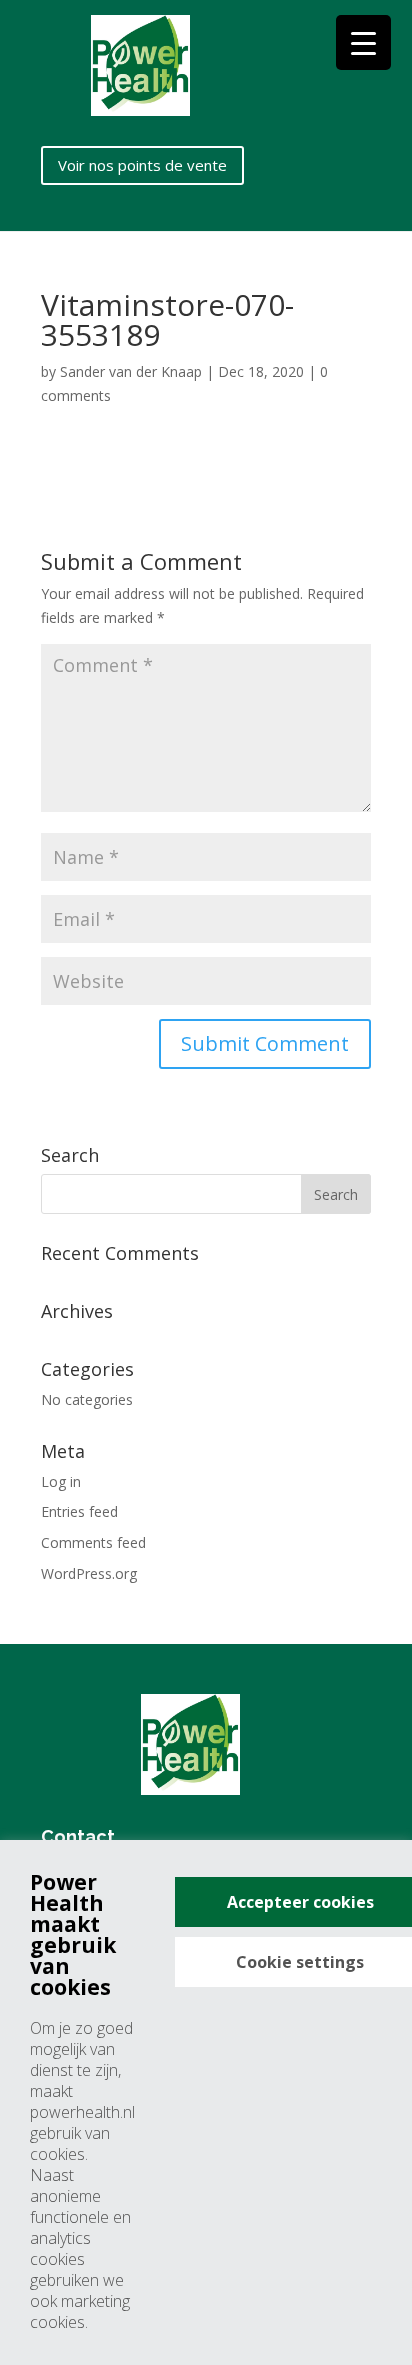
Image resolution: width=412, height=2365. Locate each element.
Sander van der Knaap (131, 371)
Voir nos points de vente (142, 165)
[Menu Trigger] (363, 42)
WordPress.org (89, 1573)
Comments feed (93, 1542)
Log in (61, 1481)
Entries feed (79, 1511)
